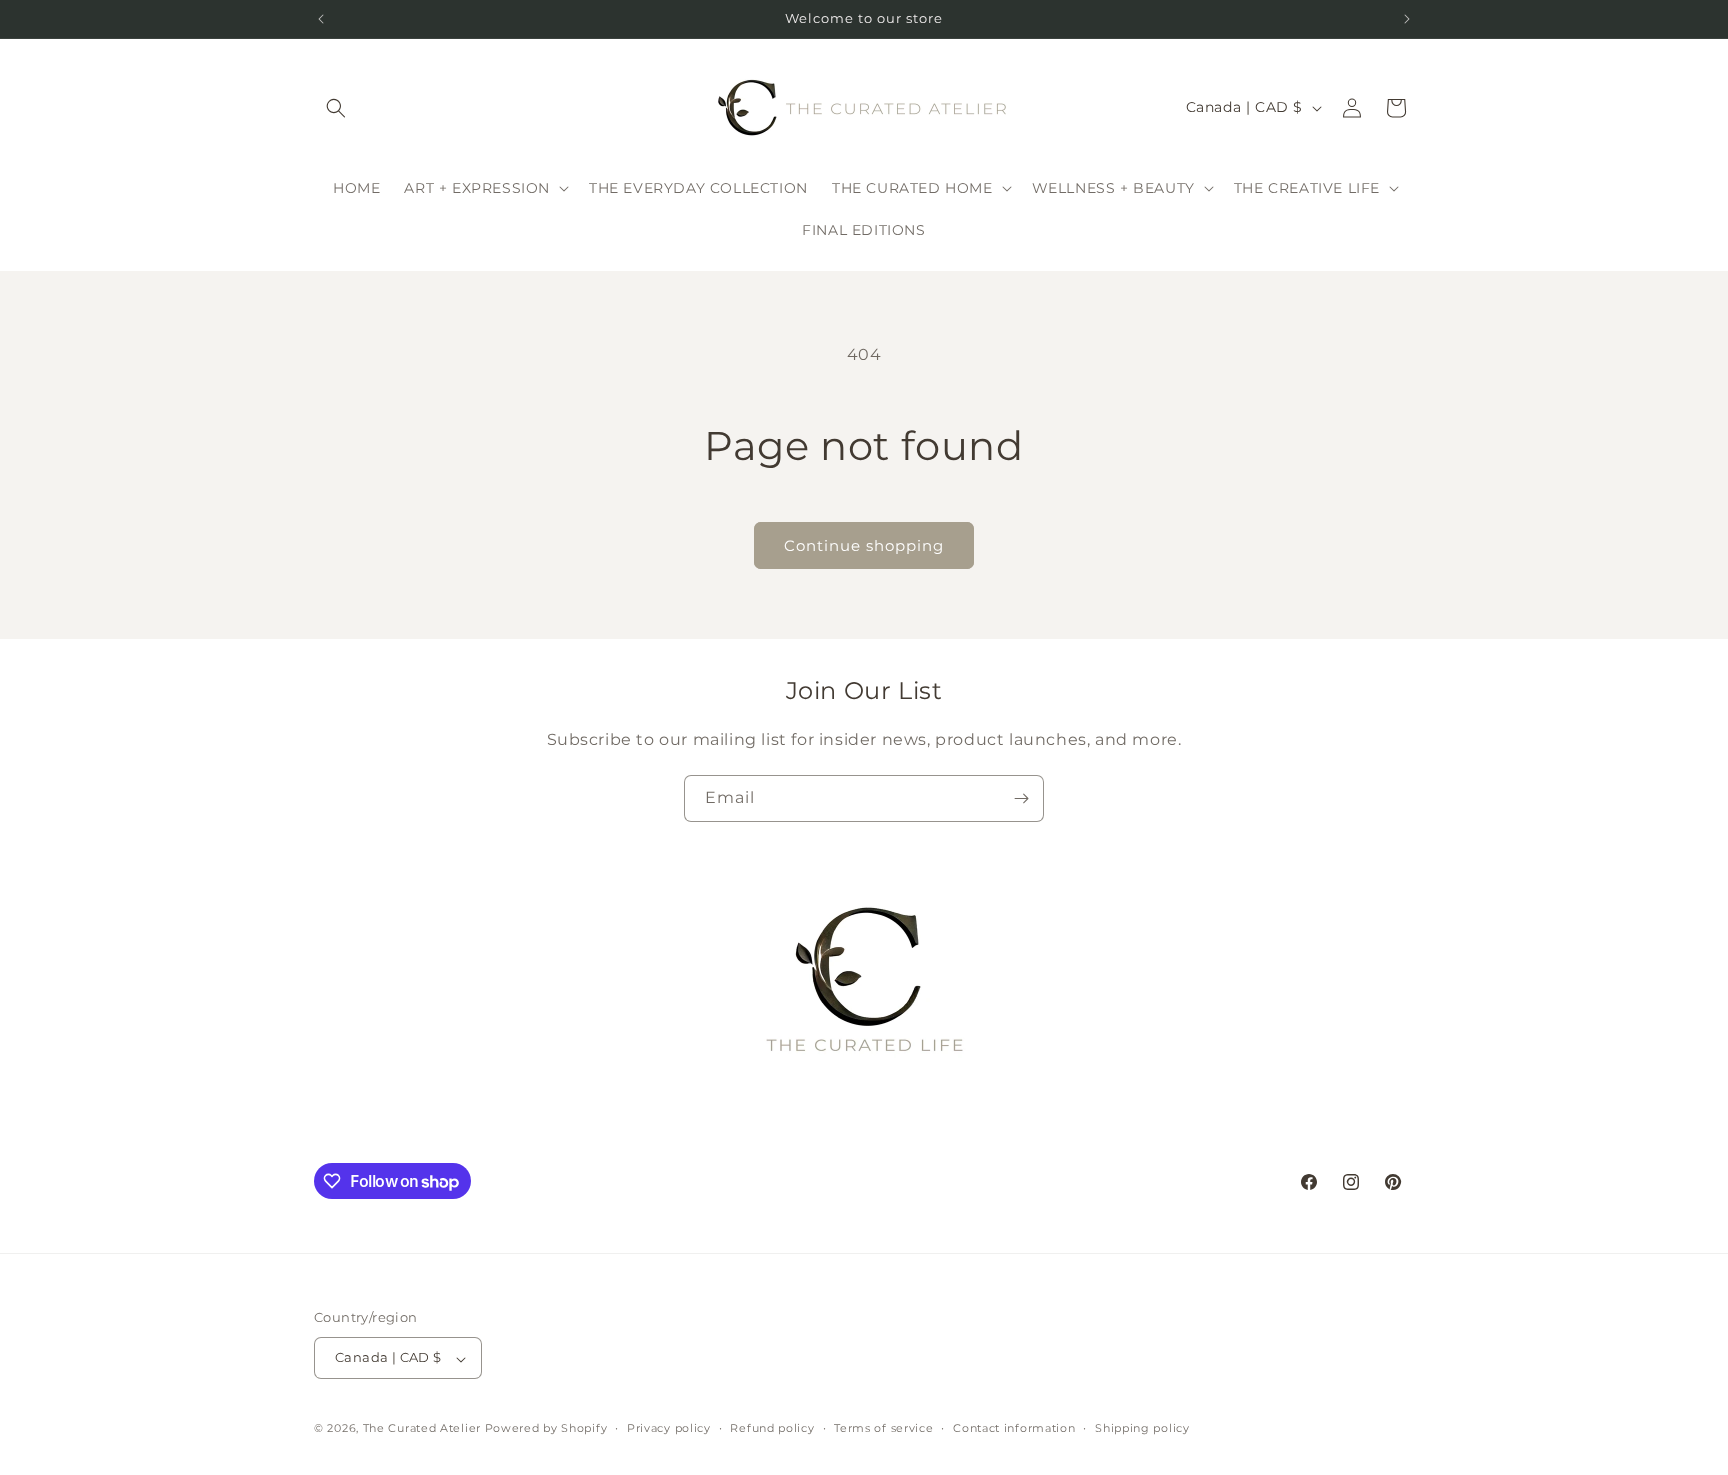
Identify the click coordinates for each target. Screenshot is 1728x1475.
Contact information (1014, 1428)
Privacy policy (669, 1428)
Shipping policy (1142, 1428)
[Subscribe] (1021, 798)
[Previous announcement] (321, 19)
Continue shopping (864, 545)
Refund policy (772, 1428)
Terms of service (883, 1428)
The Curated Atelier (422, 1429)
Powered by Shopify (546, 1429)
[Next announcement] (1407, 19)
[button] (336, 108)
